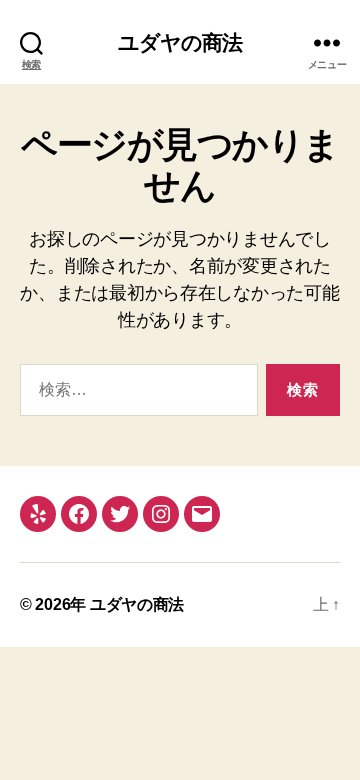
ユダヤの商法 (180, 42)
